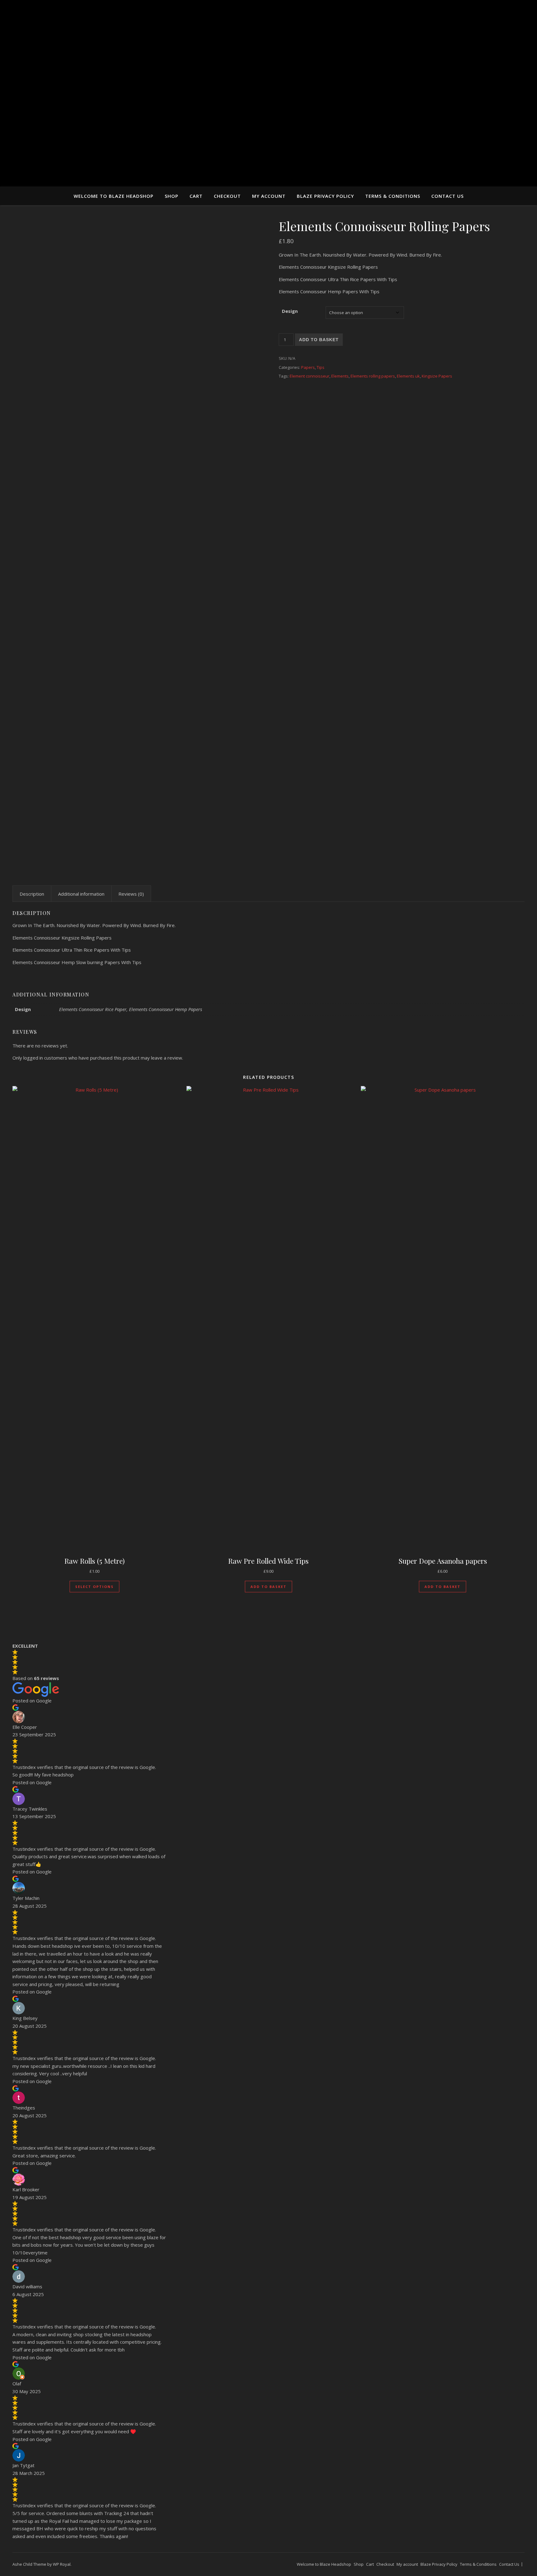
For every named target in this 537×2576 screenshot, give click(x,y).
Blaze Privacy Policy (325, 196)
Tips (321, 367)
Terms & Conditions (393, 196)
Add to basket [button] (268, 1587)
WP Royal (62, 2564)
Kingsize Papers (437, 376)
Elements (340, 376)
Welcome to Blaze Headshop (114, 196)
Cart (196, 196)
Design (290, 311)
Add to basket (319, 340)
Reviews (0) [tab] (131, 894)
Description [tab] (32, 894)
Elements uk (408, 376)
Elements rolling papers (373, 376)
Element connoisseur (310, 376)
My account (269, 196)
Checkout (227, 196)
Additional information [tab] (81, 894)
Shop (172, 196)
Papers (308, 367)
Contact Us (447, 196)
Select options (94, 1587)
